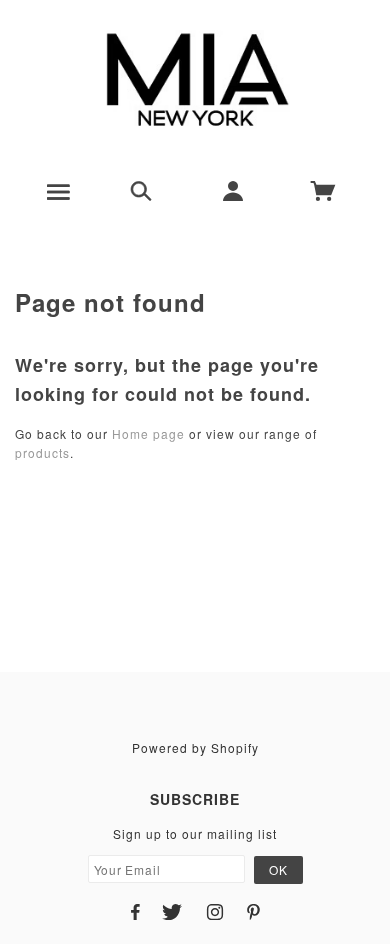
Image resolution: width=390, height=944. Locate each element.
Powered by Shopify (195, 747)
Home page (148, 433)
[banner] (195, 80)
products (42, 452)
